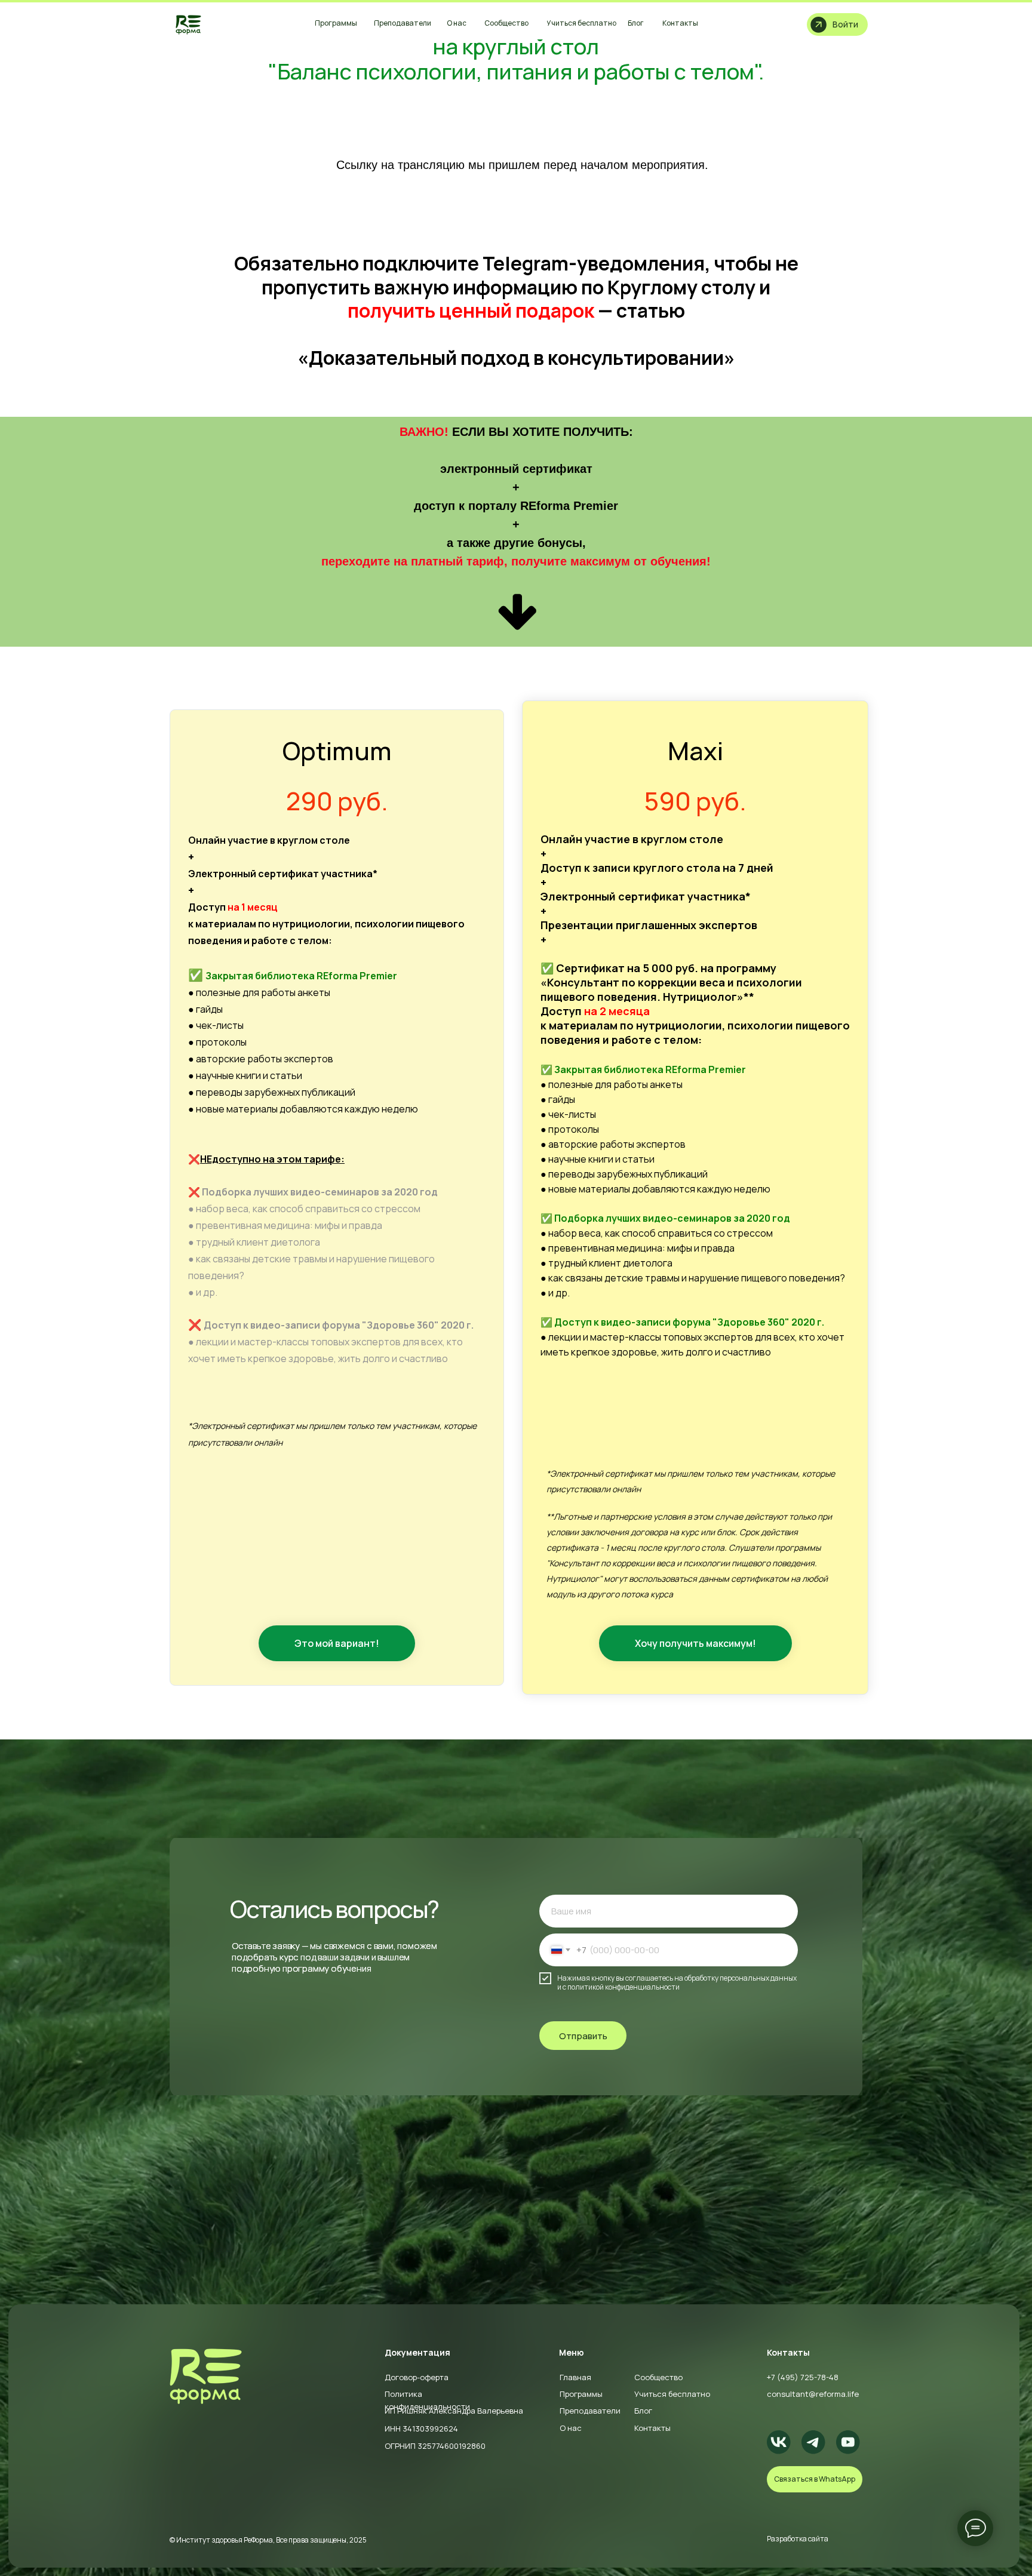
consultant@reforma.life (813, 2394)
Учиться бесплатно (672, 2394)
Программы (581, 2394)
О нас (571, 2428)
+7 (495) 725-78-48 (803, 2377)
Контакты (652, 2428)
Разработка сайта (798, 2539)
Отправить (583, 2036)
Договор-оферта (417, 2377)
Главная (575, 2377)
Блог (643, 2411)
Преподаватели (590, 2411)
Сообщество (658, 2377)
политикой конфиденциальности (623, 1987)
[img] (189, 24)
